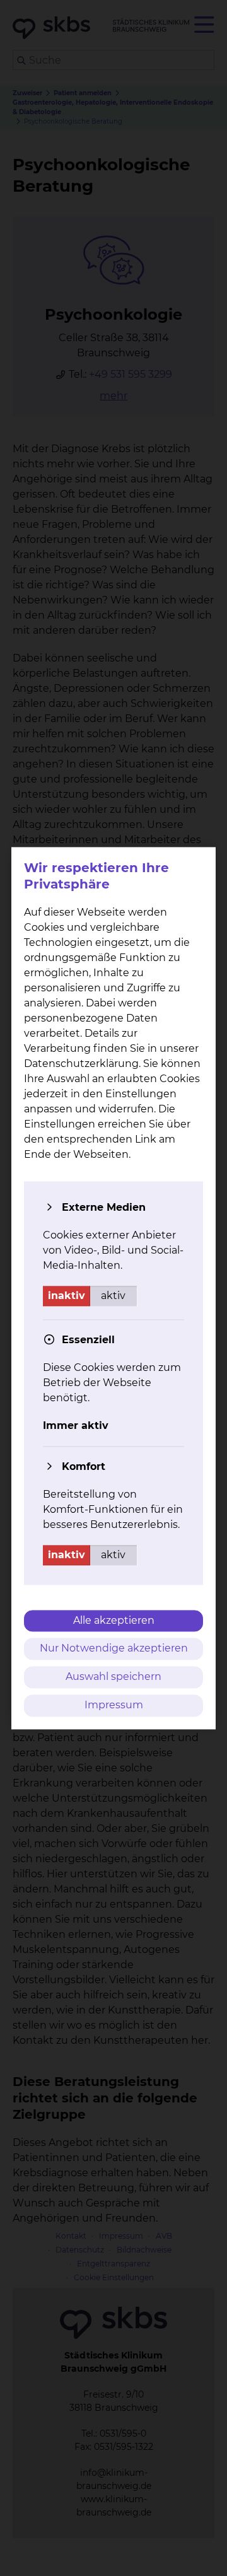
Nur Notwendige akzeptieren (114, 1649)
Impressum (114, 1705)
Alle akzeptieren (114, 1620)
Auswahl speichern (113, 1677)
